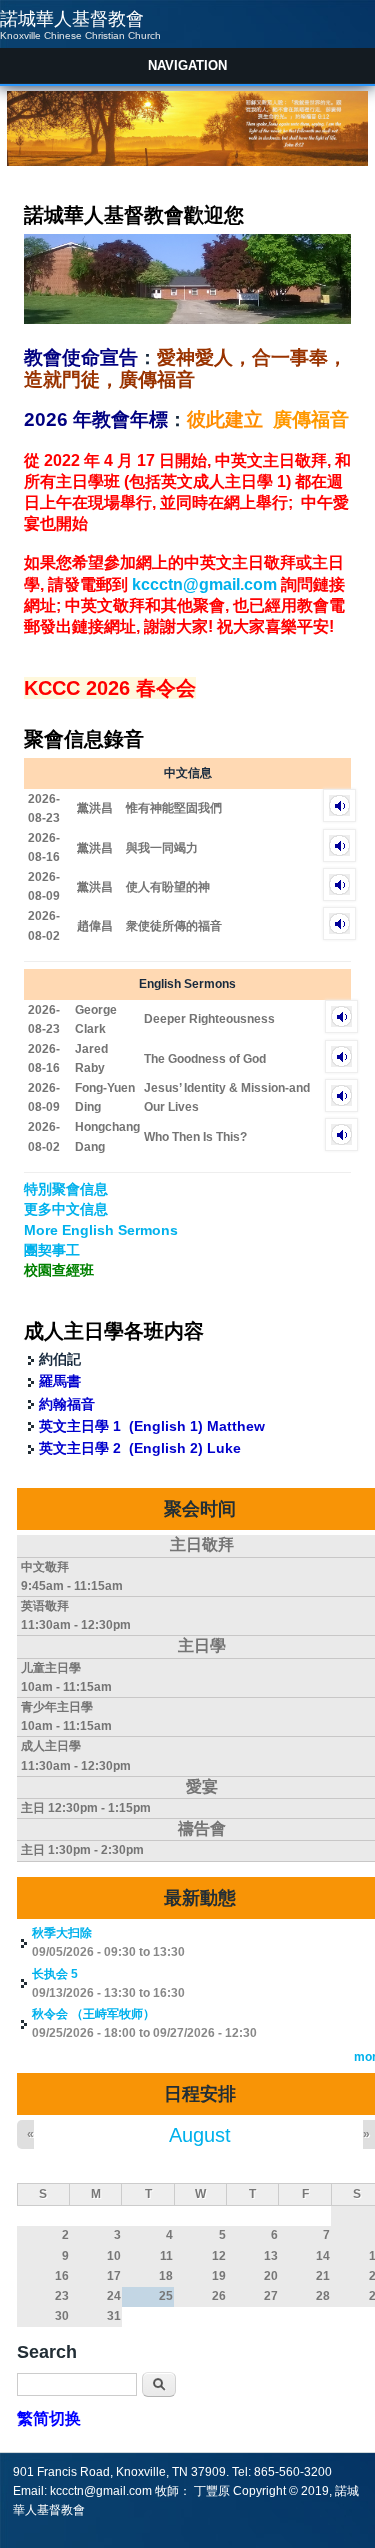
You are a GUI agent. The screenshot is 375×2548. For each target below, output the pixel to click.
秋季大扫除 (62, 1933)
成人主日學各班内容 (114, 1331)
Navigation (187, 65)
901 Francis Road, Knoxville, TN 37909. (122, 2472)
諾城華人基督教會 (72, 19)
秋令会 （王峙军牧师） (93, 2014)
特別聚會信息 (66, 1189)
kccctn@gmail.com (204, 584)
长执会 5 (55, 1974)
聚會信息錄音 (84, 739)
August (200, 2135)
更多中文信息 (66, 1209)
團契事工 (52, 1250)
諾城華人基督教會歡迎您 (134, 215)
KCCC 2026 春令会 (110, 688)
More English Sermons (101, 1230)
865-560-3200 (293, 2472)
